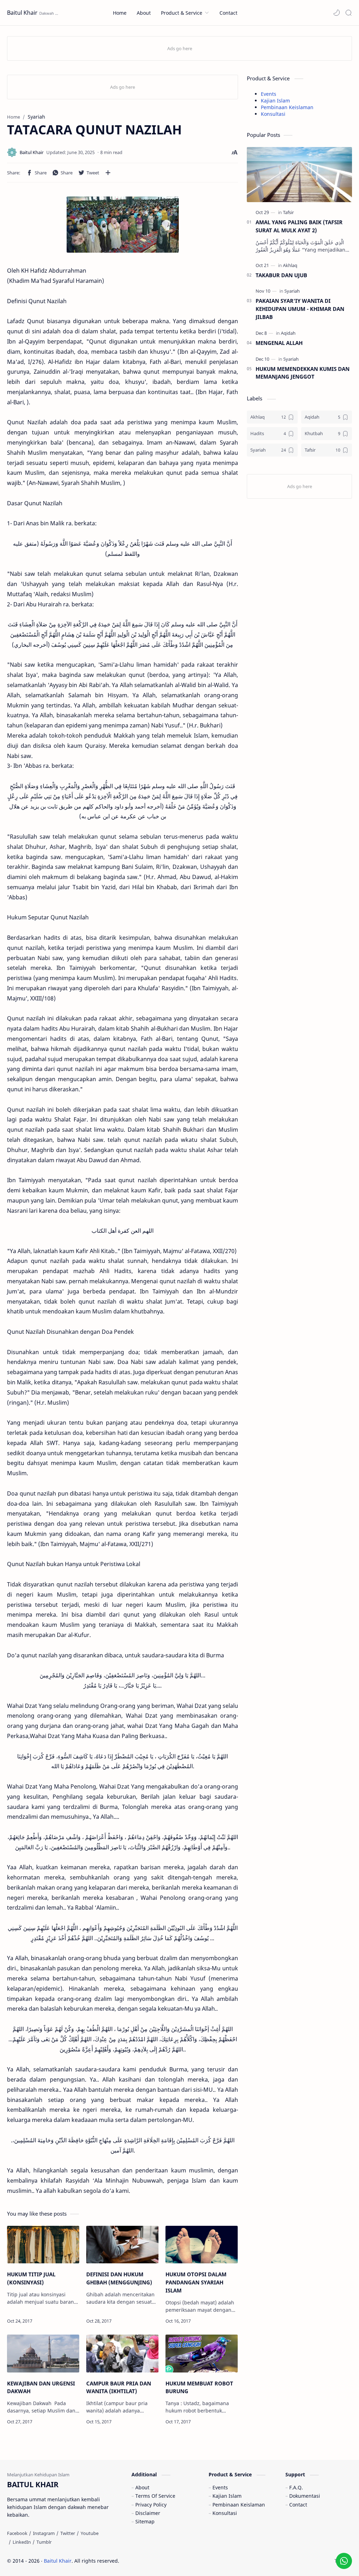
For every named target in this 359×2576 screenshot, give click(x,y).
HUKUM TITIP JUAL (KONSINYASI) (31, 2278)
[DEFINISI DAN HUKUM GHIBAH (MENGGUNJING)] (122, 2245)
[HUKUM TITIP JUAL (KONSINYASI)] (43, 2245)
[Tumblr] (44, 2542)
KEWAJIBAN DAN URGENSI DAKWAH (41, 2387)
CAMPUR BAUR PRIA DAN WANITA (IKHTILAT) (119, 2387)
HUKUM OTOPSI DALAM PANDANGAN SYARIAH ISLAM (196, 2282)
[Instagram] (44, 2533)
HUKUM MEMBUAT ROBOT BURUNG (199, 2387)
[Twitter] (68, 2533)
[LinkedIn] (22, 2542)
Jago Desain (166, 2561)
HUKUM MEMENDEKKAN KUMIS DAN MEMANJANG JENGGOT (303, 373)
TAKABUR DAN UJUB (281, 275)
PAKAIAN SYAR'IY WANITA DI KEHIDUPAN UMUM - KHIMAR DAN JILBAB (300, 309)
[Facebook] (17, 2533)
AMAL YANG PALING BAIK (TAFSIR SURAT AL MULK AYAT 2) (299, 226)
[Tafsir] (288, 212)
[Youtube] (90, 2533)
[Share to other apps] (108, 173)
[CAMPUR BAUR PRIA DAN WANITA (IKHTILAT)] (122, 2354)
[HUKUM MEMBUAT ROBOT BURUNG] (202, 2354)
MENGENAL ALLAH (279, 343)
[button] (337, 13)
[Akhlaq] (290, 265)
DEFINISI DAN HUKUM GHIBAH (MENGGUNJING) (119, 2278)
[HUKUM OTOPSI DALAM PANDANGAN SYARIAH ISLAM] (202, 2245)
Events (269, 94)
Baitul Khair (22, 13)
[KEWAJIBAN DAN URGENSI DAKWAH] (43, 2354)
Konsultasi (273, 114)
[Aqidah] (288, 333)
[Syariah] (292, 291)
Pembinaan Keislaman (287, 107)
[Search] (348, 13)
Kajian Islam (275, 101)
